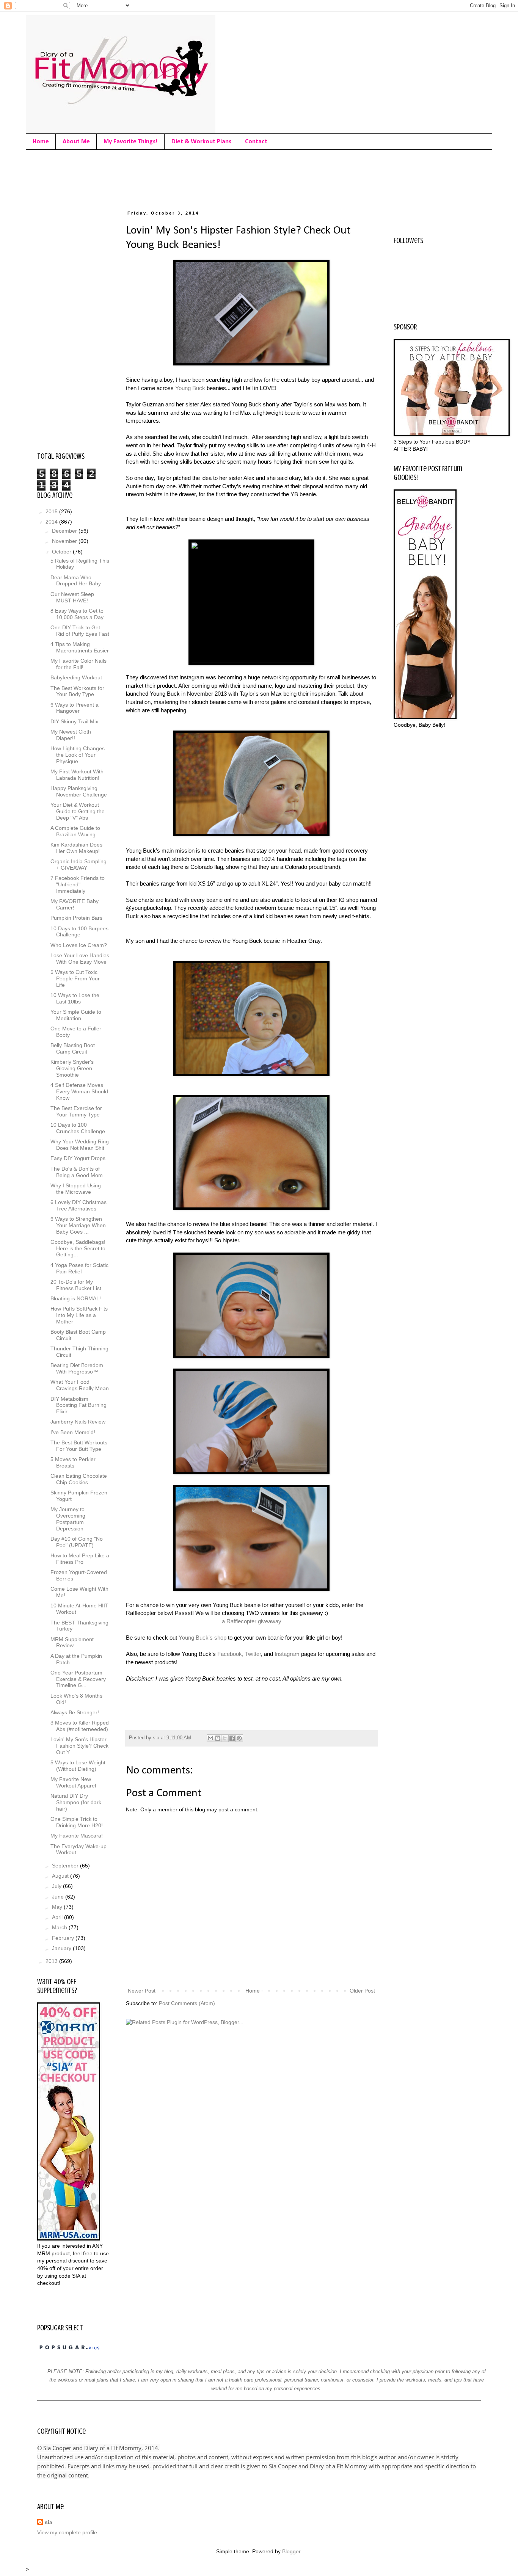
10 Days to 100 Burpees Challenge (79, 932)
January (62, 1948)
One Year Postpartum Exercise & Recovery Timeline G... (78, 1679)
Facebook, (230, 1654)
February (64, 1938)
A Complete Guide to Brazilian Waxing (75, 831)
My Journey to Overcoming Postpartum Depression (68, 1519)
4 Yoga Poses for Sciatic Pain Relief (79, 1268)
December (65, 531)
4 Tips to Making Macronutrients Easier (80, 647)
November (65, 541)
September (66, 1866)
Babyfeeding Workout (76, 677)
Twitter (253, 1654)
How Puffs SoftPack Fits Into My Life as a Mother (79, 1315)
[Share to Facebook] (232, 1738)
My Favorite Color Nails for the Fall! (78, 664)
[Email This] (210, 1738)
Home (41, 142)
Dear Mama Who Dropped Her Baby (76, 581)
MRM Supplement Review (72, 1642)
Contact (256, 142)
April (58, 1917)
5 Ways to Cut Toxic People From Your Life (75, 978)
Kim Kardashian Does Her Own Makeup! (76, 848)
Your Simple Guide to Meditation (76, 1015)
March (60, 1927)
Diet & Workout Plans (201, 142)
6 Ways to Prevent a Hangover (75, 708)
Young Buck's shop (202, 1638)
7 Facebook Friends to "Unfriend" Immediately (78, 884)
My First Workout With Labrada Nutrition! (77, 775)
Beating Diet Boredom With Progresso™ (77, 1368)
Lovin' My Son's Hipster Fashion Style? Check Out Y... (79, 1746)
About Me (76, 142)
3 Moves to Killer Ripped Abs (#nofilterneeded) (80, 1726)
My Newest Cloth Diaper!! (71, 735)
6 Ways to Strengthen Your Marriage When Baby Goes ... (78, 1225)
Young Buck (190, 388)
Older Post (362, 1991)
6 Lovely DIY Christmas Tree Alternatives (78, 1205)
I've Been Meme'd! (73, 1432)
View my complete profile (67, 2532)
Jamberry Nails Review (78, 1422)
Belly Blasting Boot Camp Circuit (73, 1048)
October (62, 552)
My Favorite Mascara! (77, 1836)
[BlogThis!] (218, 1738)
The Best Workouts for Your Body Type (77, 691)
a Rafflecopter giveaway (252, 1621)
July (57, 1886)
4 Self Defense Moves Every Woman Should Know (79, 1091)
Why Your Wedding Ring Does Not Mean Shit (80, 1145)
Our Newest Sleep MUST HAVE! (72, 597)
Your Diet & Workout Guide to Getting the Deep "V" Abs (78, 811)
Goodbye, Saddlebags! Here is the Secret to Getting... (78, 1248)
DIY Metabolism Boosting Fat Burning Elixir (78, 1405)
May (58, 1907)
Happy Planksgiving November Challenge (79, 791)
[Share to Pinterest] (239, 1738)
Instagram (287, 1654)
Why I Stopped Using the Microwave (76, 1189)
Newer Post (142, 1991)
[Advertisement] (175, 178)
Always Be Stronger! (75, 1712)
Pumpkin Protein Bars (76, 918)
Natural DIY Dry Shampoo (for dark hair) (76, 1802)
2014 (52, 522)
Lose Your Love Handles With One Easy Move (80, 959)
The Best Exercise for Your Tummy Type (76, 1111)
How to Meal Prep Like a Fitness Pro (80, 1559)
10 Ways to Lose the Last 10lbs (75, 998)
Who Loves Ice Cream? (79, 945)
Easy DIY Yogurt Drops (78, 1158)
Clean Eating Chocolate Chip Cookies (79, 1479)
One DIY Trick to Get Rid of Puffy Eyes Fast (80, 631)
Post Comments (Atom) (187, 2003)
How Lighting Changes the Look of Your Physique (78, 755)
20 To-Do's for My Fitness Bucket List (76, 1285)
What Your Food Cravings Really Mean (80, 1385)
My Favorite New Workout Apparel (73, 1782)
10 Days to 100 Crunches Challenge (78, 1128)
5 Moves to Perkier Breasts (73, 1462)
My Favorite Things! (131, 142)
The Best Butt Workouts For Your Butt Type (79, 1446)
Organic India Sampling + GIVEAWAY (78, 865)
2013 (52, 1961)
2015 (52, 511)
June (59, 1897)
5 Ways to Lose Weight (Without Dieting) (78, 1766)
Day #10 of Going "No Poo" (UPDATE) (77, 1542)
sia (49, 2522)
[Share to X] (225, 1738)
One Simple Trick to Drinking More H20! (77, 1822)
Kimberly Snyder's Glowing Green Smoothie (72, 1068)
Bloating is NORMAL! (76, 1298)
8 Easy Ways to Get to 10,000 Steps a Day (77, 614)
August (61, 1876)
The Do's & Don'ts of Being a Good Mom (77, 1172)
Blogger (291, 2551)
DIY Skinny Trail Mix (74, 721)
